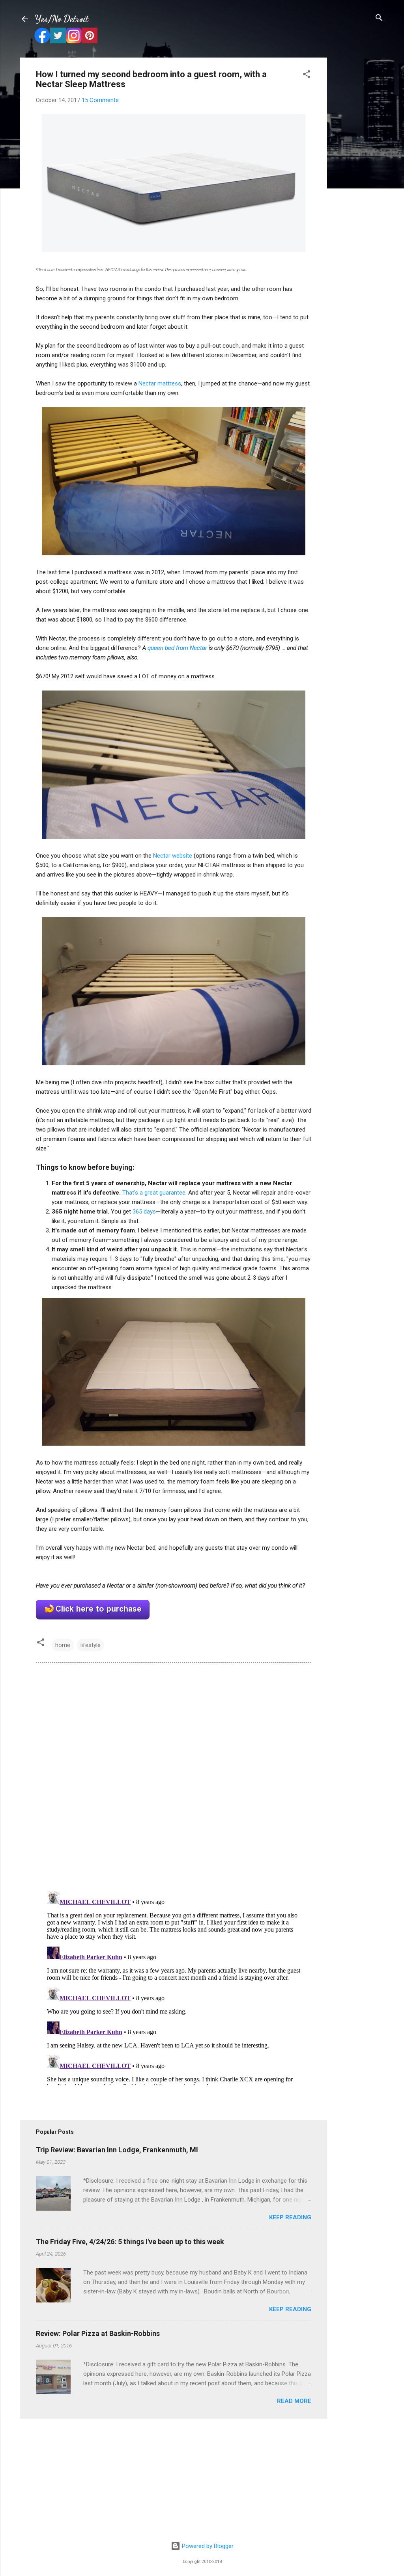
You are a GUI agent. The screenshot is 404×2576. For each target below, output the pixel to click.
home (63, 1645)
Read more (294, 2401)
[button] (307, 75)
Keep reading (290, 2217)
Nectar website (173, 856)
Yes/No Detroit (61, 19)
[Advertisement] (359, 176)
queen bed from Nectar (177, 648)
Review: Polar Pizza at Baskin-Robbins (98, 2333)
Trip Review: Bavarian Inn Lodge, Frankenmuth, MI (117, 2150)
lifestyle (91, 1645)
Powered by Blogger (207, 2546)
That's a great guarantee (154, 1193)
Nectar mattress (160, 383)
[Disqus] (174, 1776)
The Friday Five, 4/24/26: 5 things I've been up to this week (130, 2242)
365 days (144, 1212)
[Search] (379, 18)
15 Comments (100, 100)
